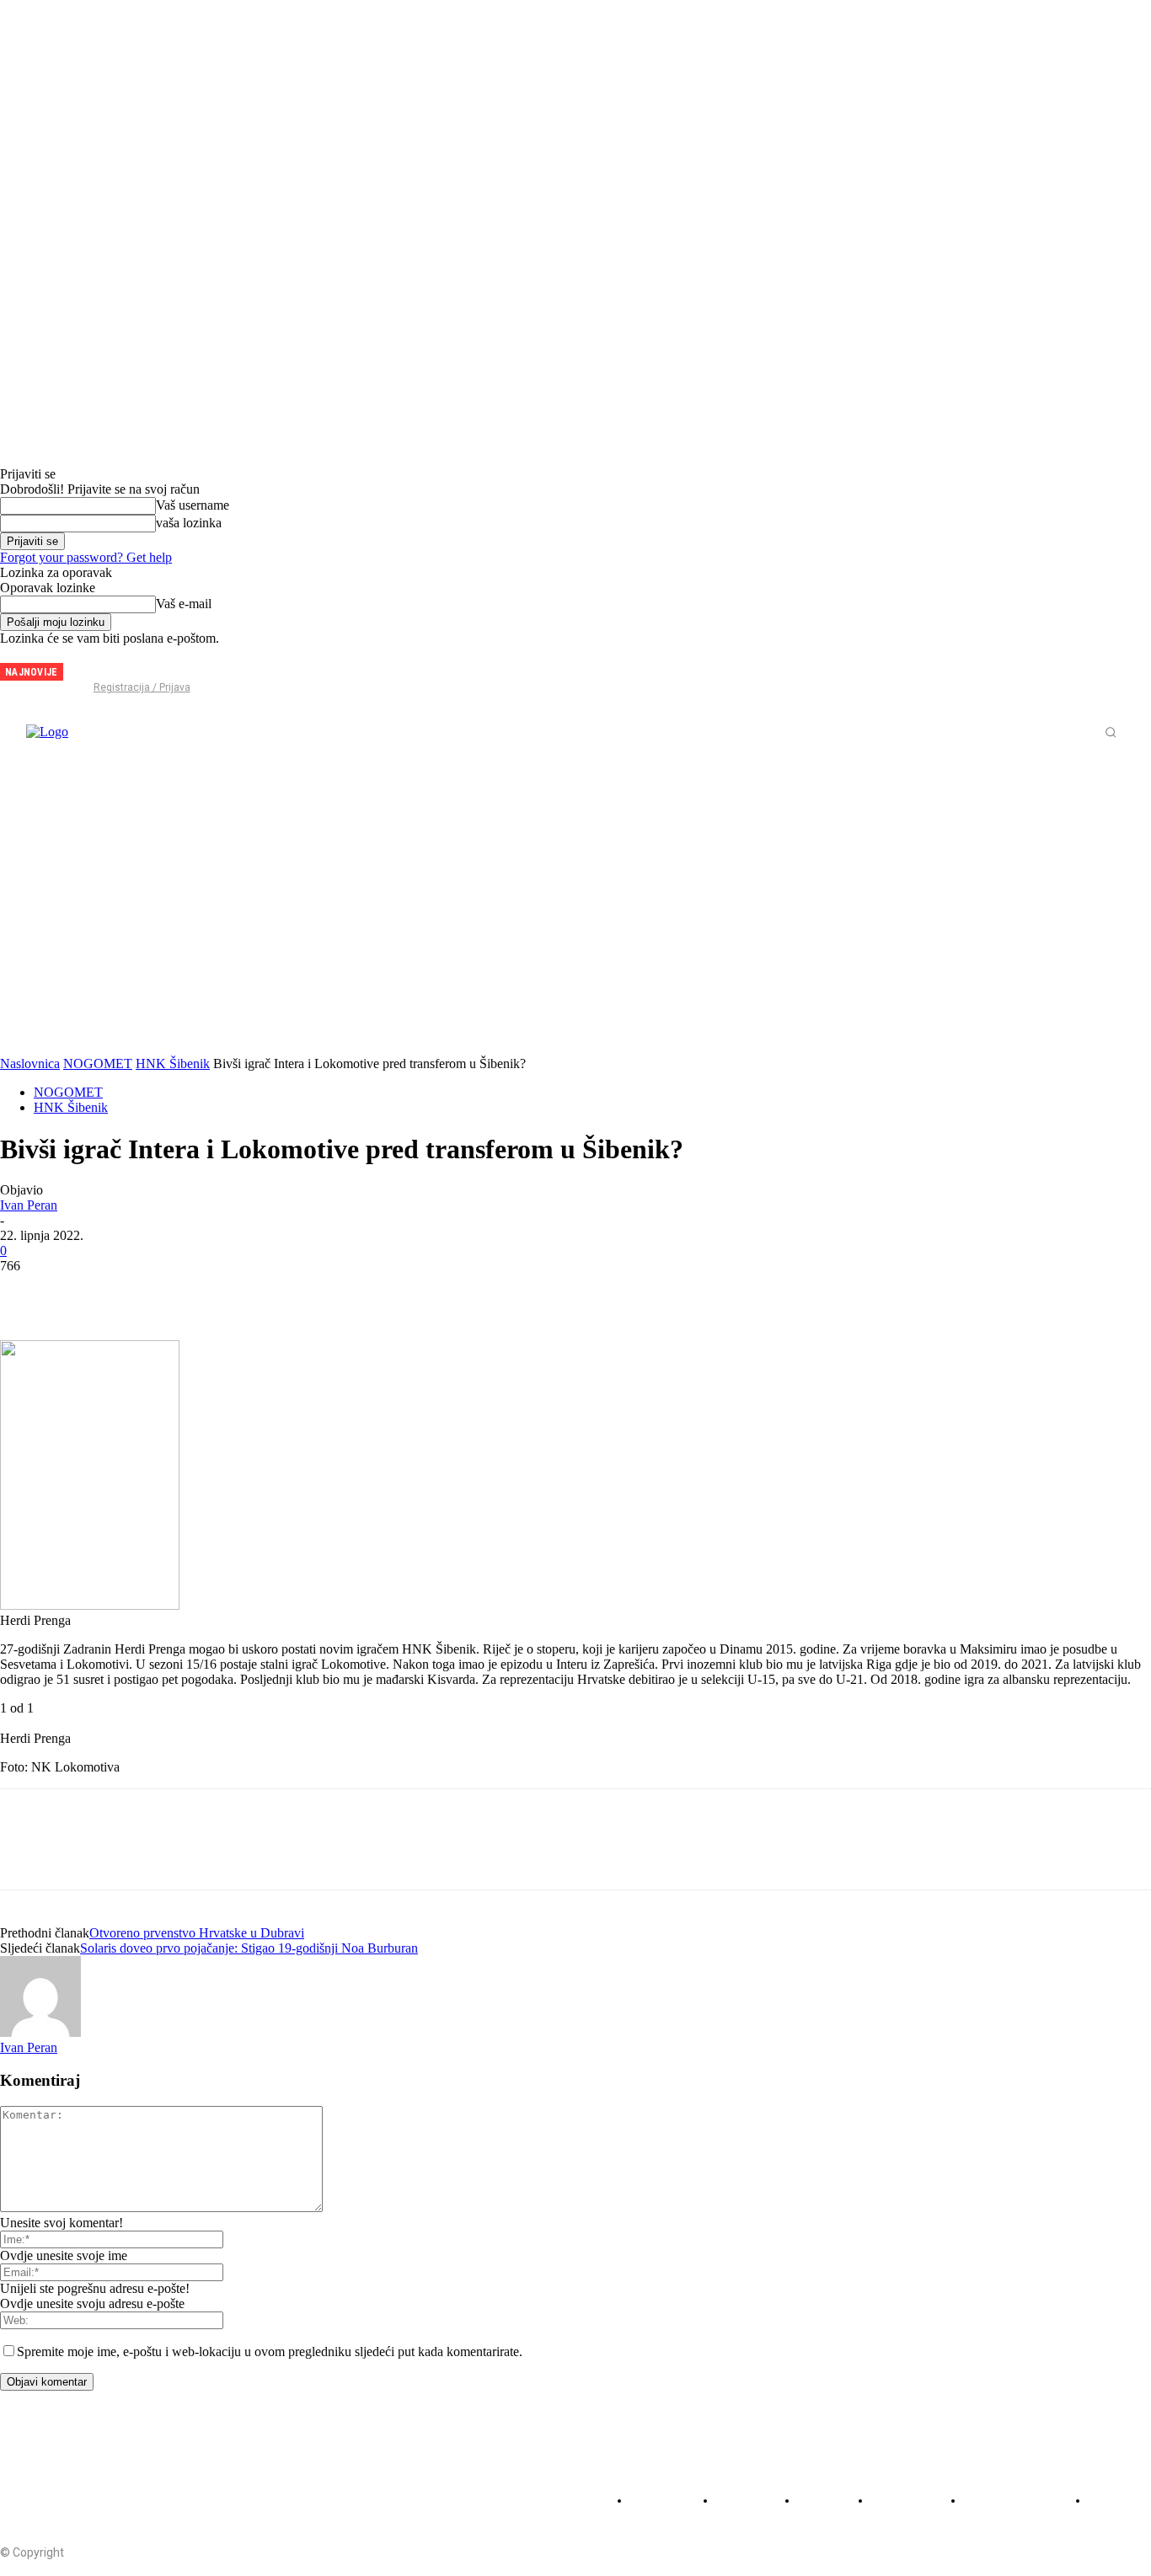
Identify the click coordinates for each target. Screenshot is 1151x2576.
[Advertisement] (575, 892)
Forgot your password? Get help (86, 557)
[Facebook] (89, 665)
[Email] (209, 1291)
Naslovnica (30, 1064)
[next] (77, 672)
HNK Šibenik (173, 1064)
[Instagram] (117, 665)
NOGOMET (98, 1064)
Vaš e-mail (184, 604)
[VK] (328, 1291)
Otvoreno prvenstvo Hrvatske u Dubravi (197, 1933)
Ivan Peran (29, 1205)
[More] (388, 1291)
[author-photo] (40, 2032)
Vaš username (193, 505)
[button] (1111, 732)
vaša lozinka (189, 523)
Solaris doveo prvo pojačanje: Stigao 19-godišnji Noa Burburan (249, 1948)
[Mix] (269, 1291)
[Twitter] (145, 665)
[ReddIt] (149, 1291)
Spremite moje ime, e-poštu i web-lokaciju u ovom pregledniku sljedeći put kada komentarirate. (270, 2352)
